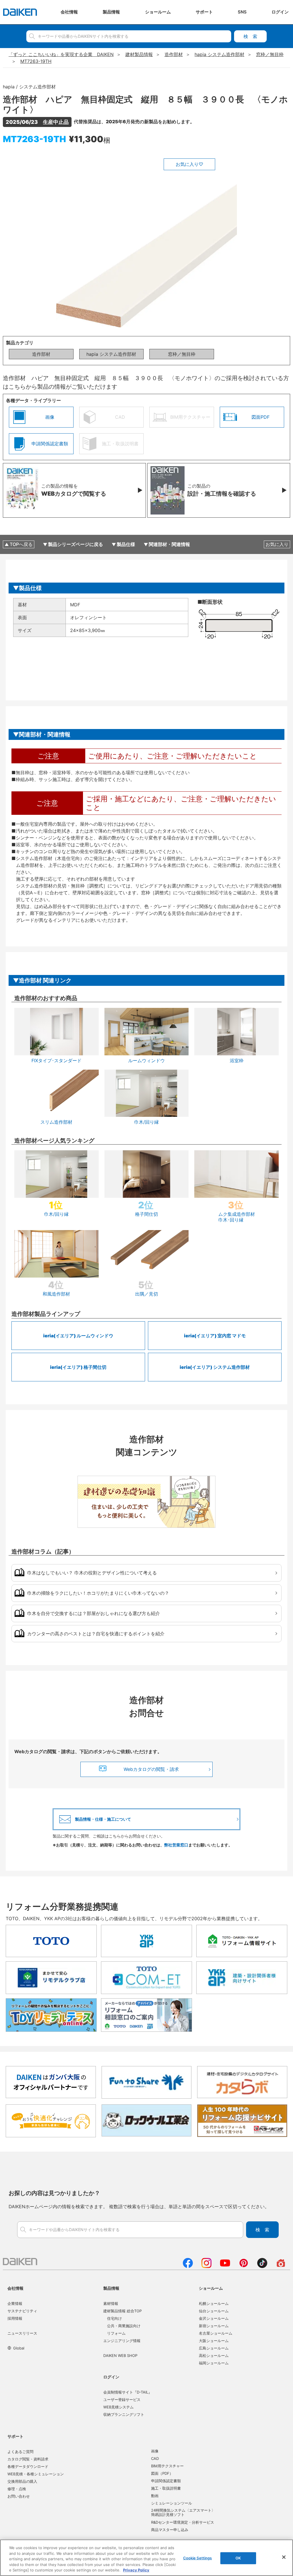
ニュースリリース (22, 2333)
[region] (146, 2558)
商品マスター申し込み (170, 2530)
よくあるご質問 (20, 2452)
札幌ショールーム (214, 2303)
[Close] (284, 2557)
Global (19, 2348)
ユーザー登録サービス (122, 2400)
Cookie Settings (198, 2558)
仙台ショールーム (214, 2311)
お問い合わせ (19, 2496)
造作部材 (41, 354)
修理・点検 (17, 2489)
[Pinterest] (244, 2266)
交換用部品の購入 (22, 2481)
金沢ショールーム (214, 2318)
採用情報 (15, 2318)
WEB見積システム (118, 2407)
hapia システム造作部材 (111, 354)
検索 (250, 36)
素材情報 (111, 2303)
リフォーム (116, 2333)
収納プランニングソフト (124, 2414)
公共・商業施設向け (124, 2326)
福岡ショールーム (214, 2363)
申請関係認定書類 (166, 2481)
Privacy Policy (136, 2570)
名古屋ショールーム (216, 2333)
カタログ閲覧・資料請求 (28, 2459)
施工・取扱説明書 (166, 2488)
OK (238, 2558)
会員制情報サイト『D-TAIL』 (128, 2392)
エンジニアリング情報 (122, 2341)
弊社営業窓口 (176, 1845)
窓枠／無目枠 (182, 354)
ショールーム (211, 2288)
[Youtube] (225, 2266)
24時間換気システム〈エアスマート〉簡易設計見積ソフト (183, 2513)
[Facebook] (188, 2266)
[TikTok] (262, 2266)
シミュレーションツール (172, 2503)
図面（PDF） (162, 2473)
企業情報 (15, 2303)
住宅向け (114, 2318)
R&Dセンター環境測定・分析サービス (183, 2522)
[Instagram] (206, 2266)
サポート (15, 2436)
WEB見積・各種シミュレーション (36, 2474)
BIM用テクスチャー (167, 2466)
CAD (155, 2458)
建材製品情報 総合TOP (122, 2311)
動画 (155, 2496)
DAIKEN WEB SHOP (120, 2355)
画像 (155, 2451)
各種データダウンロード (28, 2466)
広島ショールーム (214, 2348)
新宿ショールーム (214, 2326)
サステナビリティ (22, 2311)
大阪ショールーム (214, 2341)
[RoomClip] (281, 2266)
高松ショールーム (214, 2355)
